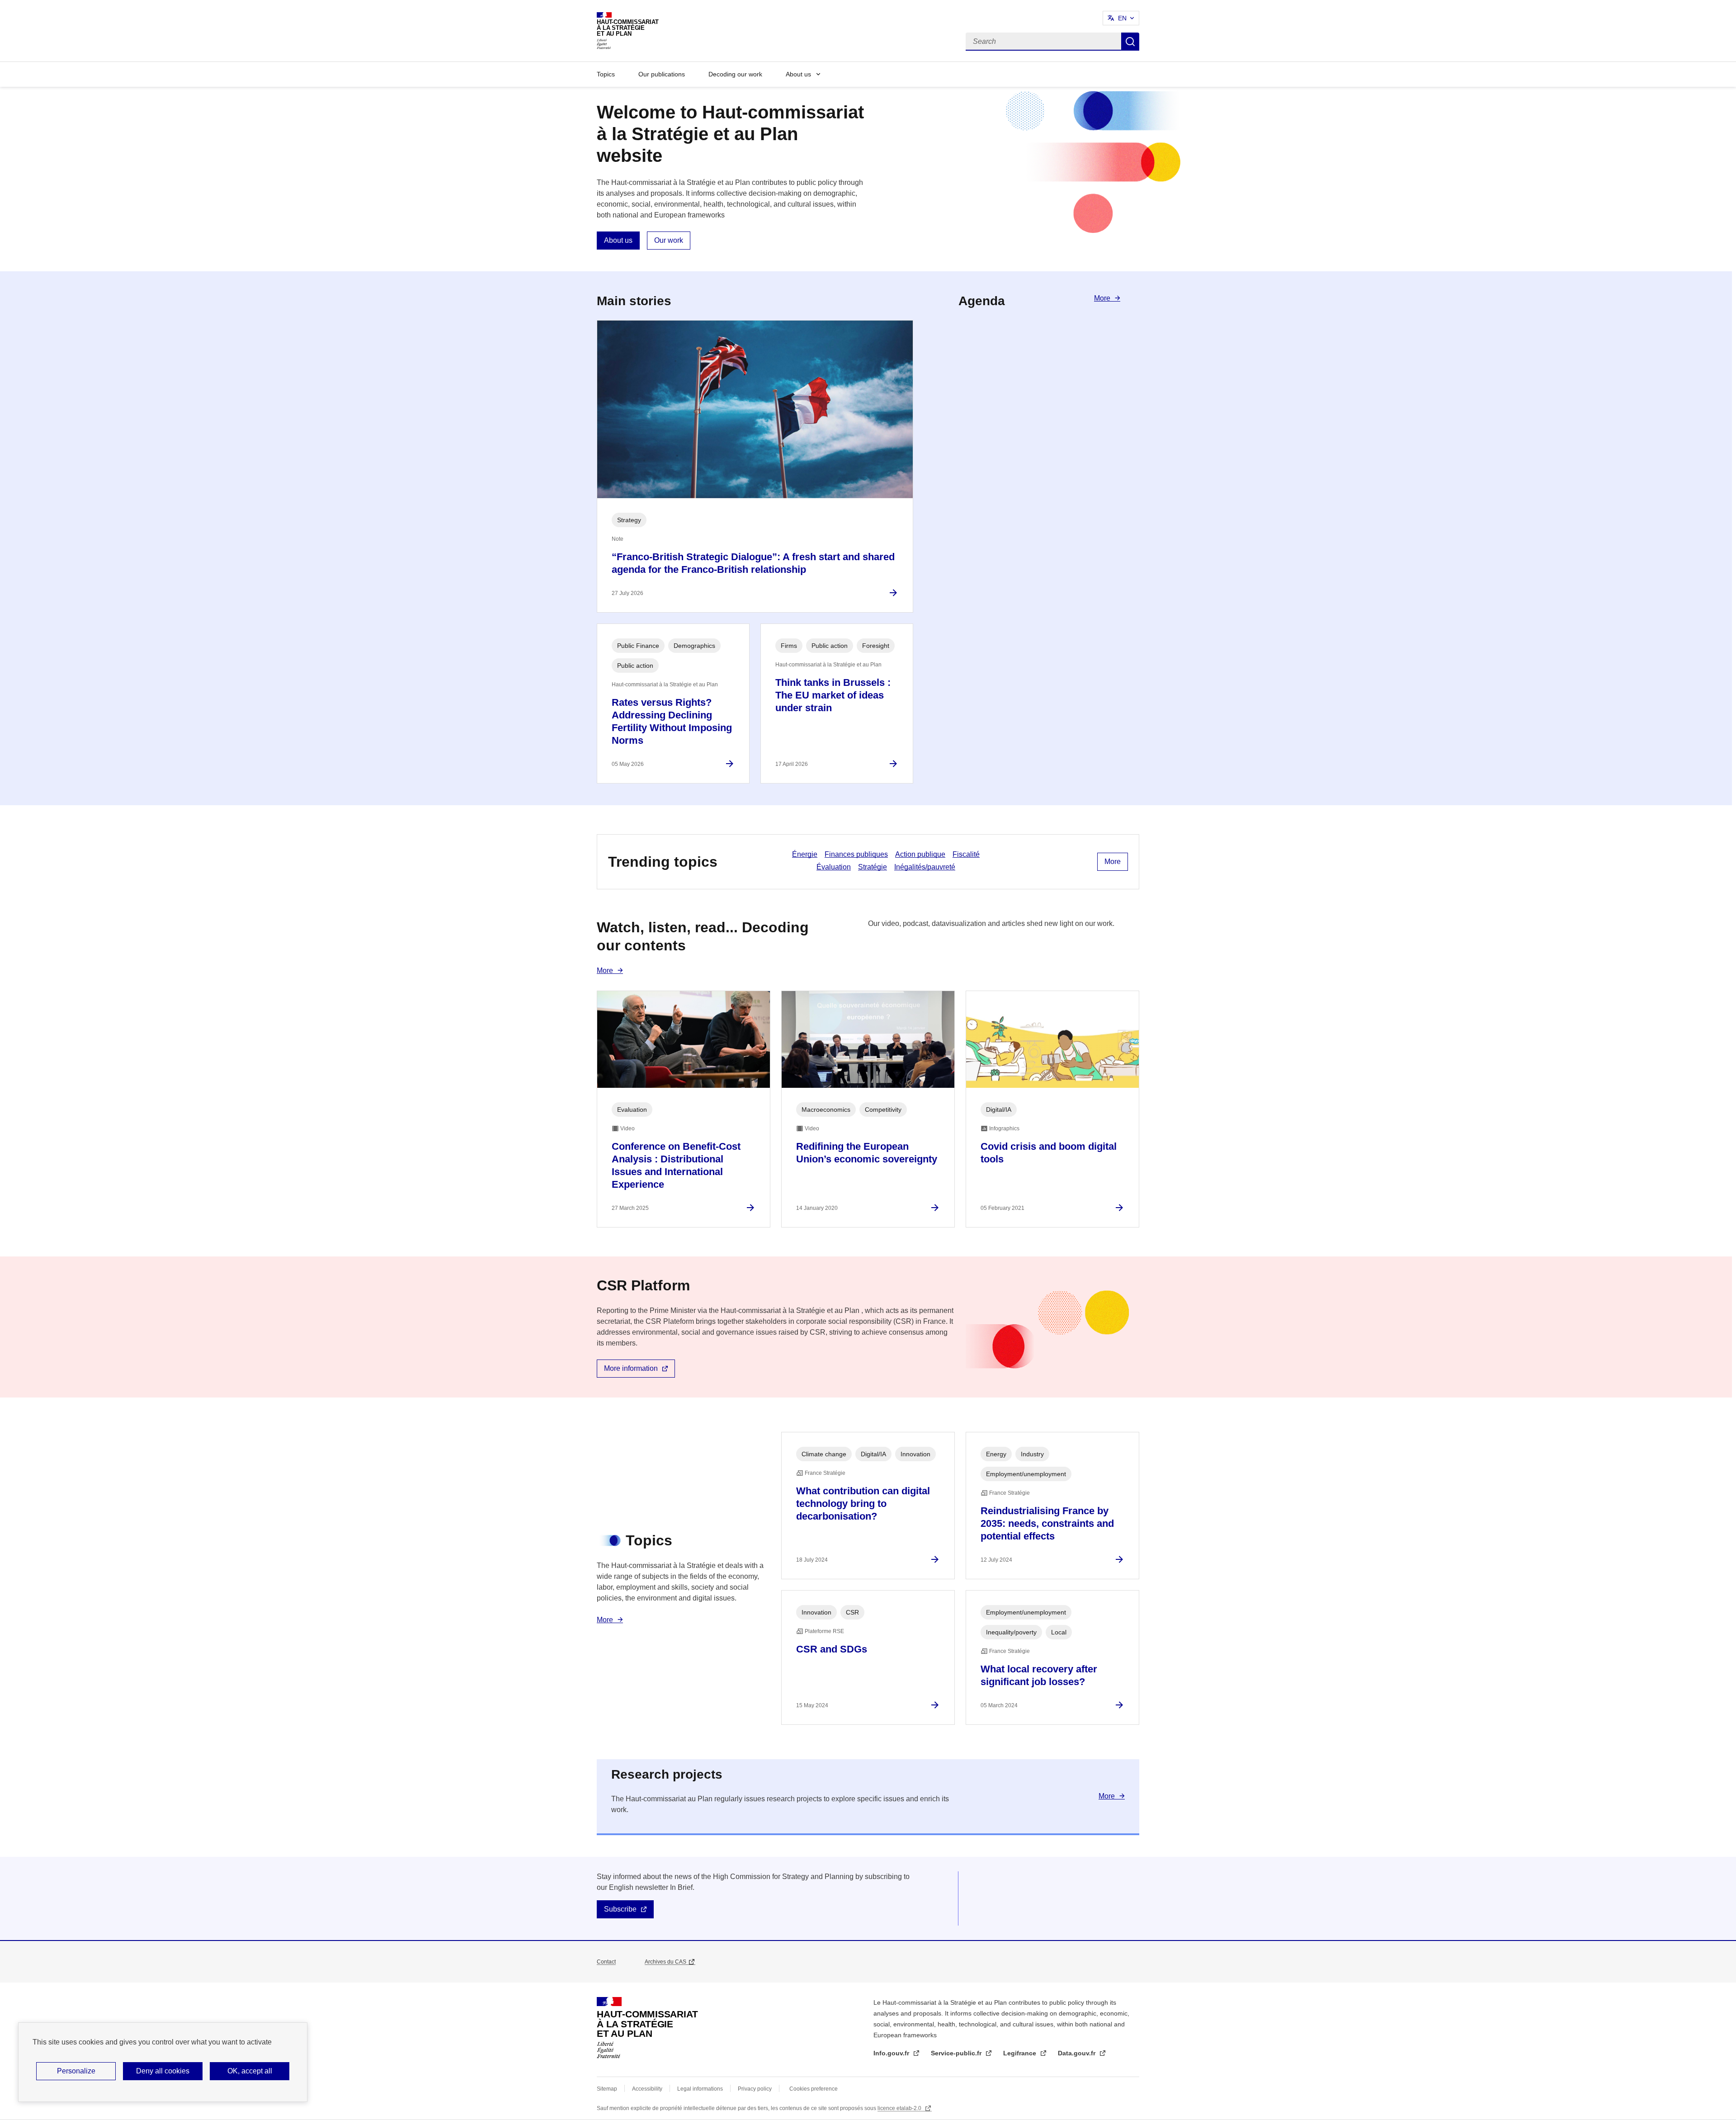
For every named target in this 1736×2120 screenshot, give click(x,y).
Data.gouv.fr (1078, 2053)
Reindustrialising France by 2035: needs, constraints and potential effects (1047, 1523)
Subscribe (620, 1909)
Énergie (805, 854)
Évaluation (834, 867)
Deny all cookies (163, 2071)
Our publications (662, 74)
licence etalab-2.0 (900, 2108)
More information (631, 1368)
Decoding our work (735, 74)
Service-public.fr (957, 2053)
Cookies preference (814, 2089)
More (1102, 298)
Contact (606, 1962)
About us (798, 74)
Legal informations (700, 2089)
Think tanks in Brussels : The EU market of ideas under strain (833, 695)
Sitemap (607, 2089)
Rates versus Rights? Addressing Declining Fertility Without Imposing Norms (672, 721)
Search (1130, 42)
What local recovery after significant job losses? (1039, 1675)
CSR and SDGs (832, 1649)
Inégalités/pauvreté (925, 867)
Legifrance (1021, 2053)
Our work (669, 240)
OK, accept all (250, 2071)
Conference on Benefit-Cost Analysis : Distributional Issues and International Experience (676, 1165)
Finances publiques (856, 854)
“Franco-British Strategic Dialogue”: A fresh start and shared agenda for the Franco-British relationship (753, 563)
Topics (606, 74)
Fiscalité (966, 854)
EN (1122, 18)
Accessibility (647, 2089)
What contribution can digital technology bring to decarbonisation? (863, 1504)
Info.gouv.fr (892, 2053)
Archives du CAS (665, 1962)
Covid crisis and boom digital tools (1049, 1153)
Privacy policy (755, 2089)
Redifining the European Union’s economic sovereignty (867, 1153)
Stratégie (873, 867)
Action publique (920, 854)
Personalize (76, 2071)
